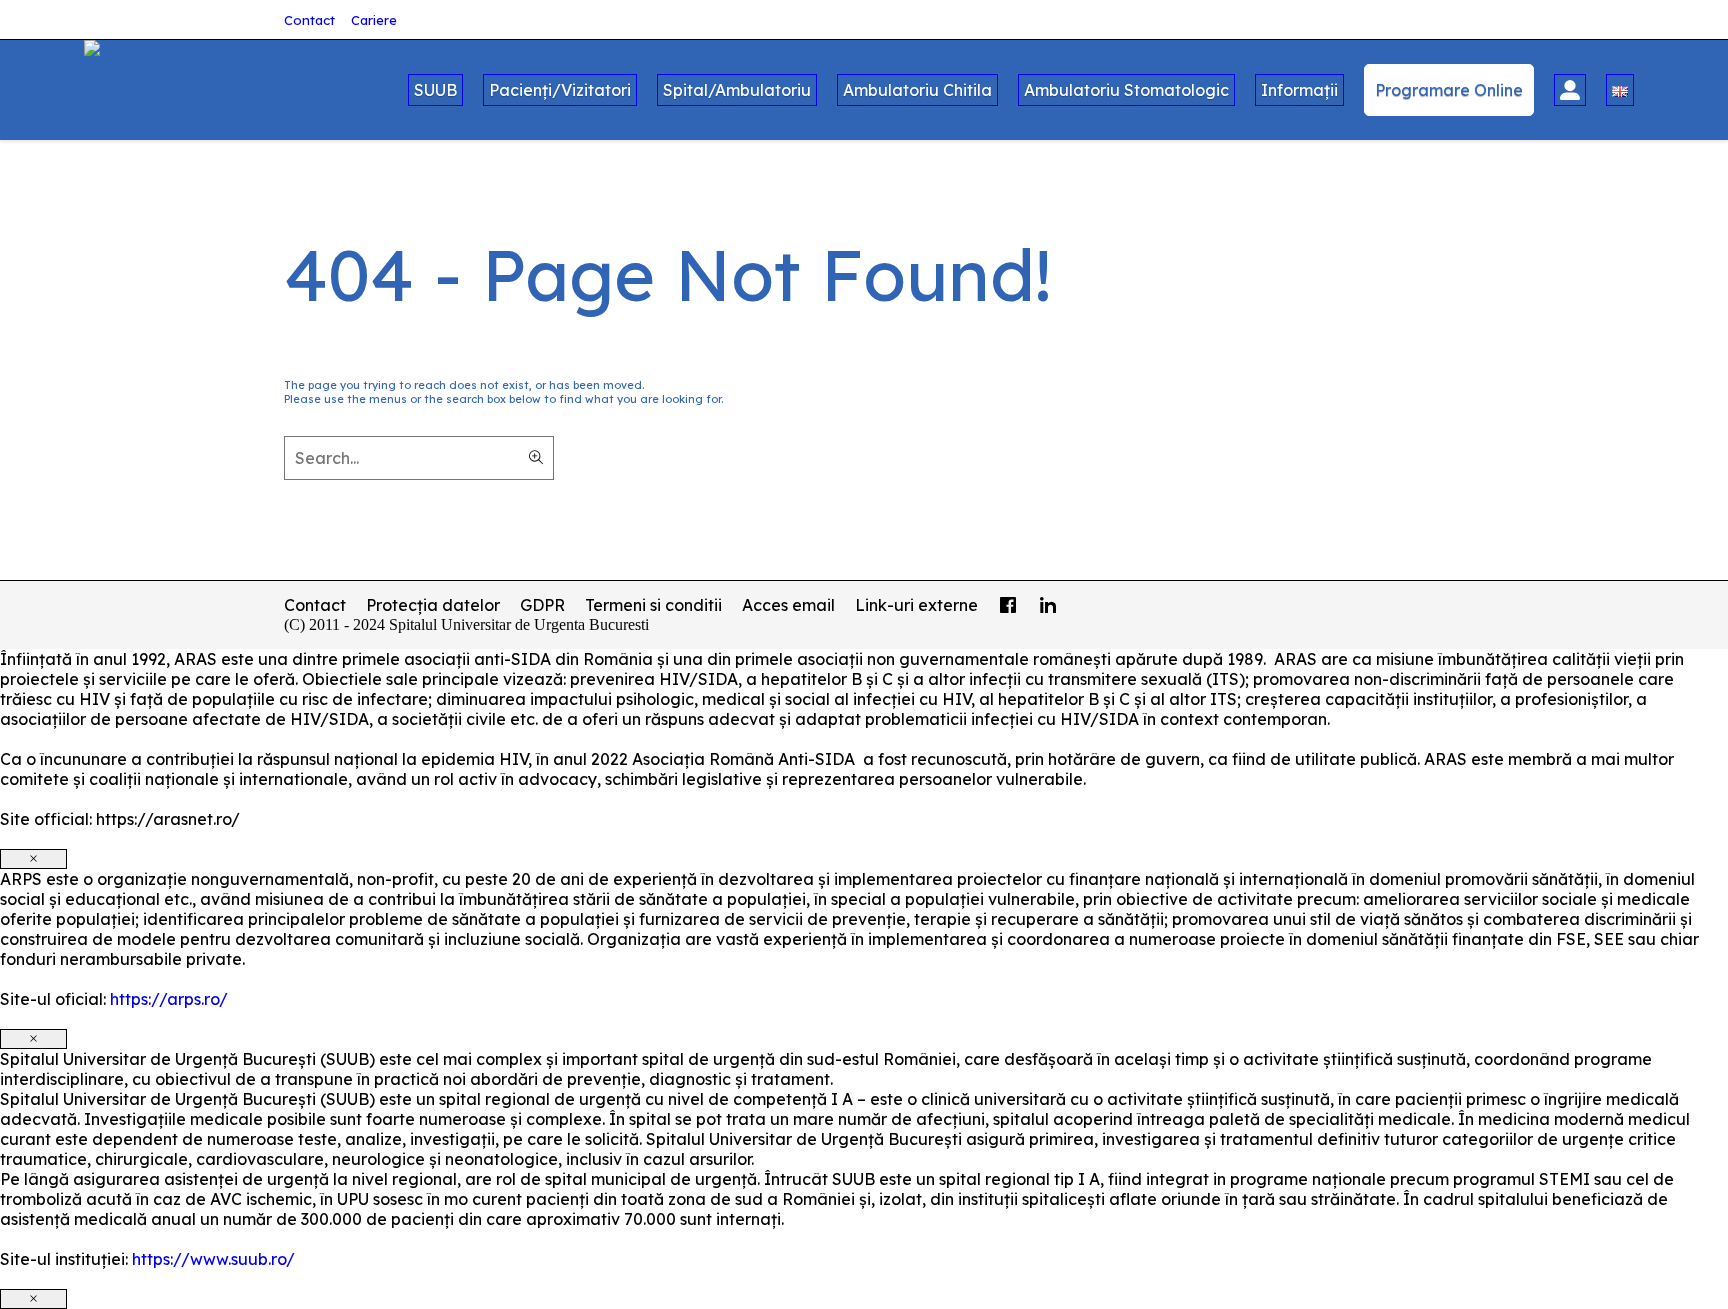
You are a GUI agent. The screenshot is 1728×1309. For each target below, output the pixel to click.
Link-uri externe (916, 605)
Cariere (374, 20)
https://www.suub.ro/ (213, 1259)
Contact (309, 20)
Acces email (788, 605)
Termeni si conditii (653, 605)
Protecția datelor (433, 605)
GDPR (542, 605)
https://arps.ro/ (169, 999)
